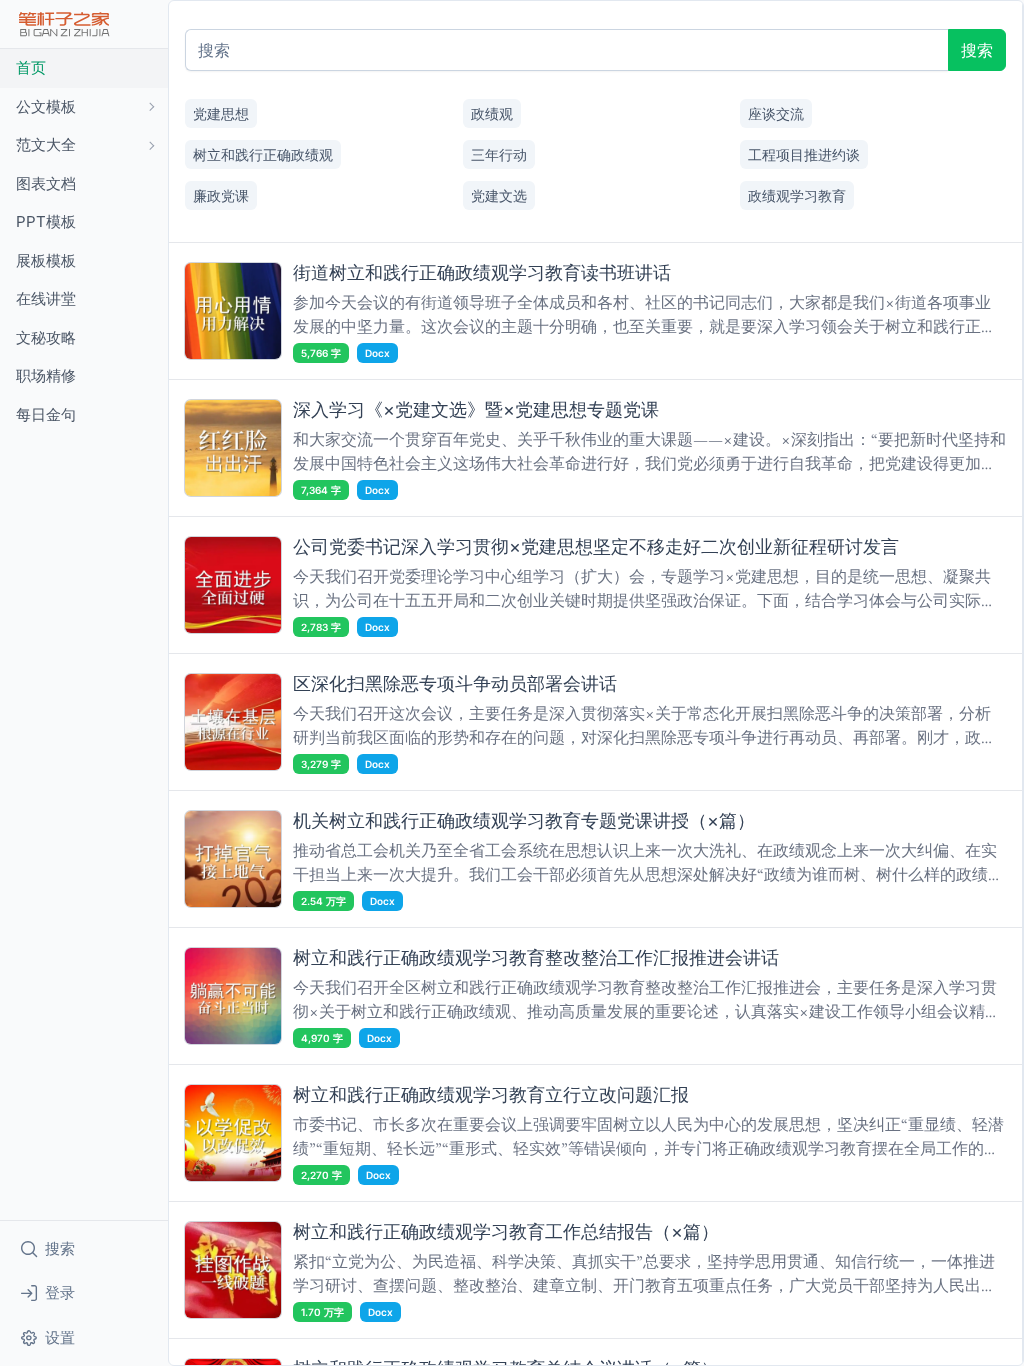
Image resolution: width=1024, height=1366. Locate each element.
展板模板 (46, 260)
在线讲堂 (46, 298)
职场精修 (46, 375)
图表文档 (46, 183)
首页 (31, 67)
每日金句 (46, 414)
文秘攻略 (46, 337)
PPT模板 (46, 221)
